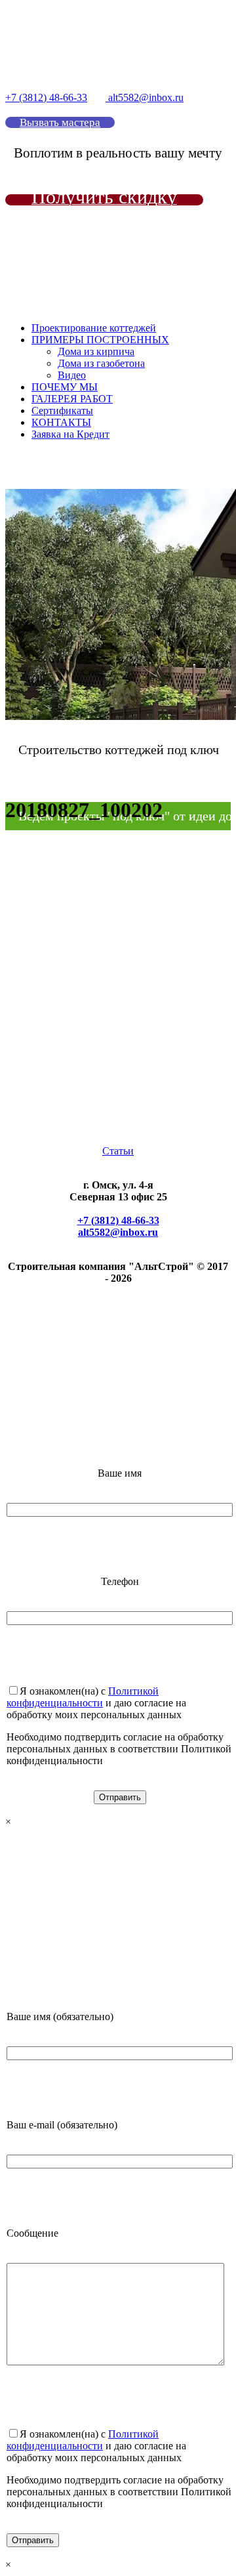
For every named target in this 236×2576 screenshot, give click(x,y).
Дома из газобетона (101, 363)
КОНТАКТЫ (61, 422)
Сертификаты (62, 411)
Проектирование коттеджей (94, 328)
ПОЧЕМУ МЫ (65, 387)
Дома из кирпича (96, 351)
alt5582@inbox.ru (145, 97)
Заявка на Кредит (70, 434)
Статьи (118, 1151)
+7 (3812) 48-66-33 (46, 97)
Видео (72, 375)
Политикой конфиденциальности (83, 1697)
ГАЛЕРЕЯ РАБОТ (72, 399)
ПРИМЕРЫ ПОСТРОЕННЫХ (100, 340)
